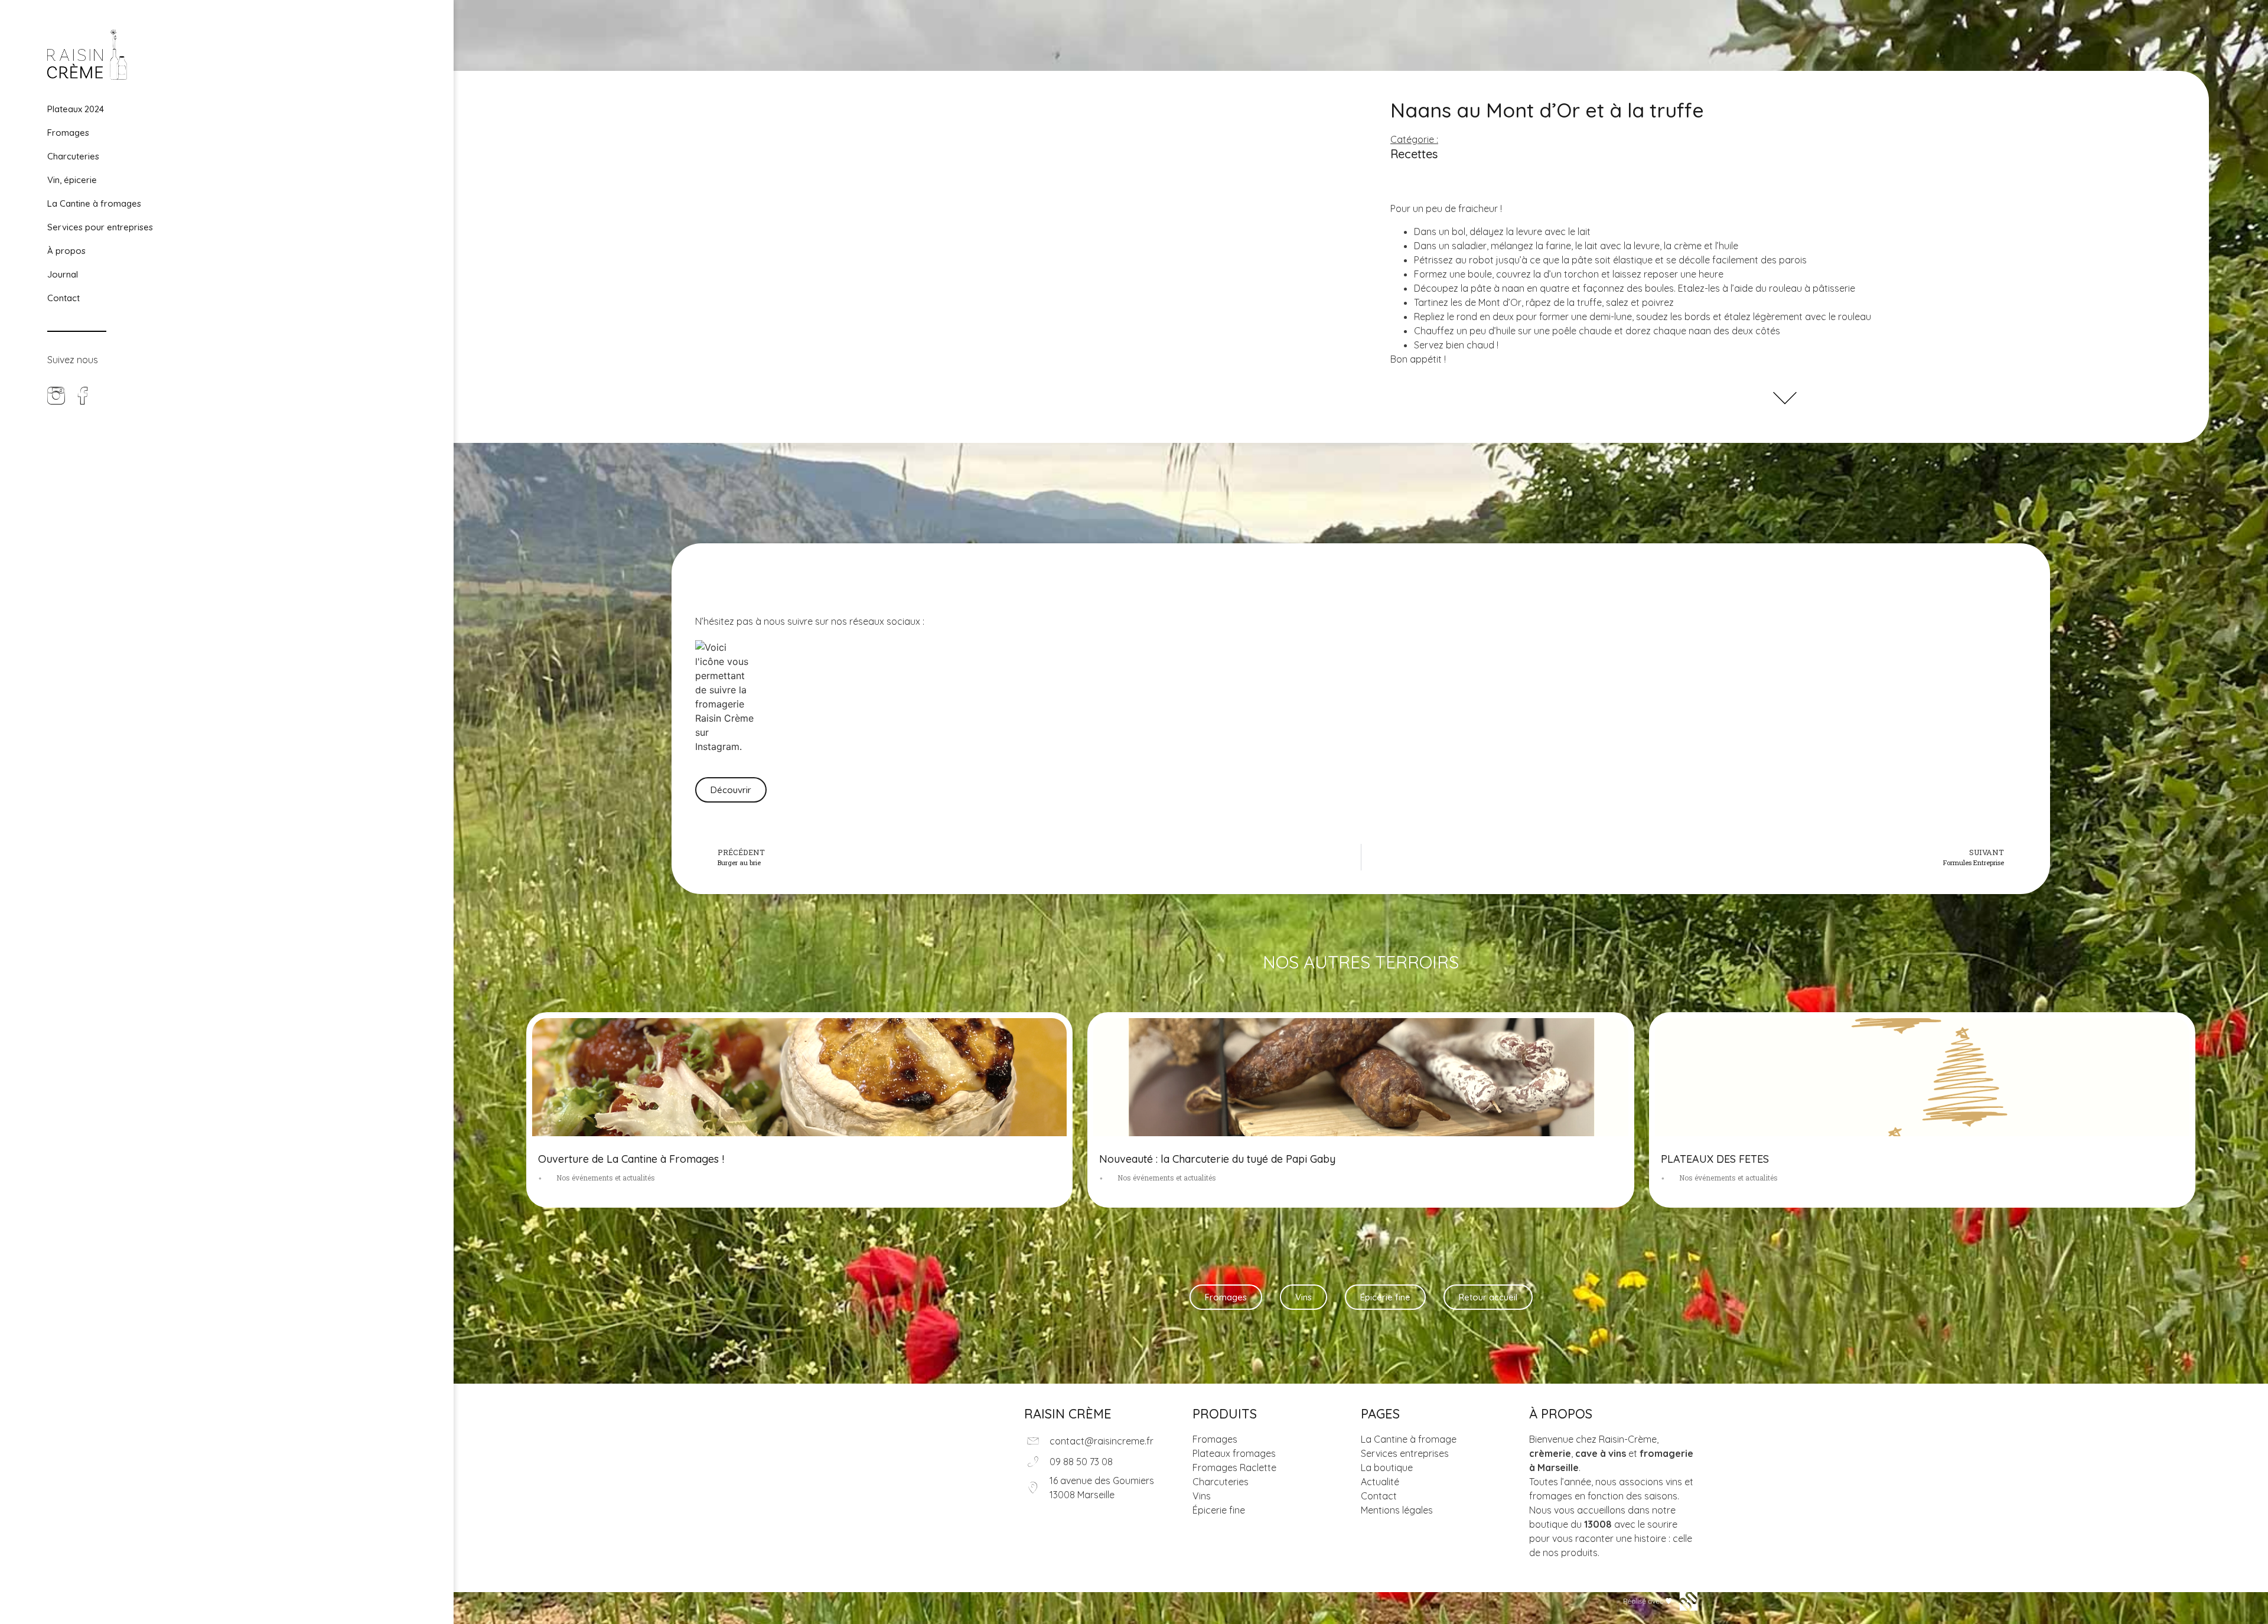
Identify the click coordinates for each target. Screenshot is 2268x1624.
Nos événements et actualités (606, 1178)
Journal (63, 274)
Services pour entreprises (100, 227)
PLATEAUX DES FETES (1715, 1159)
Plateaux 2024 (76, 109)
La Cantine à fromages (94, 203)
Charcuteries (73, 156)
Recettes (1414, 154)
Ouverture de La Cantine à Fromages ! (631, 1159)
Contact (63, 298)
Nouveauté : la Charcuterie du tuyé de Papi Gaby (1217, 1159)
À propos (66, 251)
